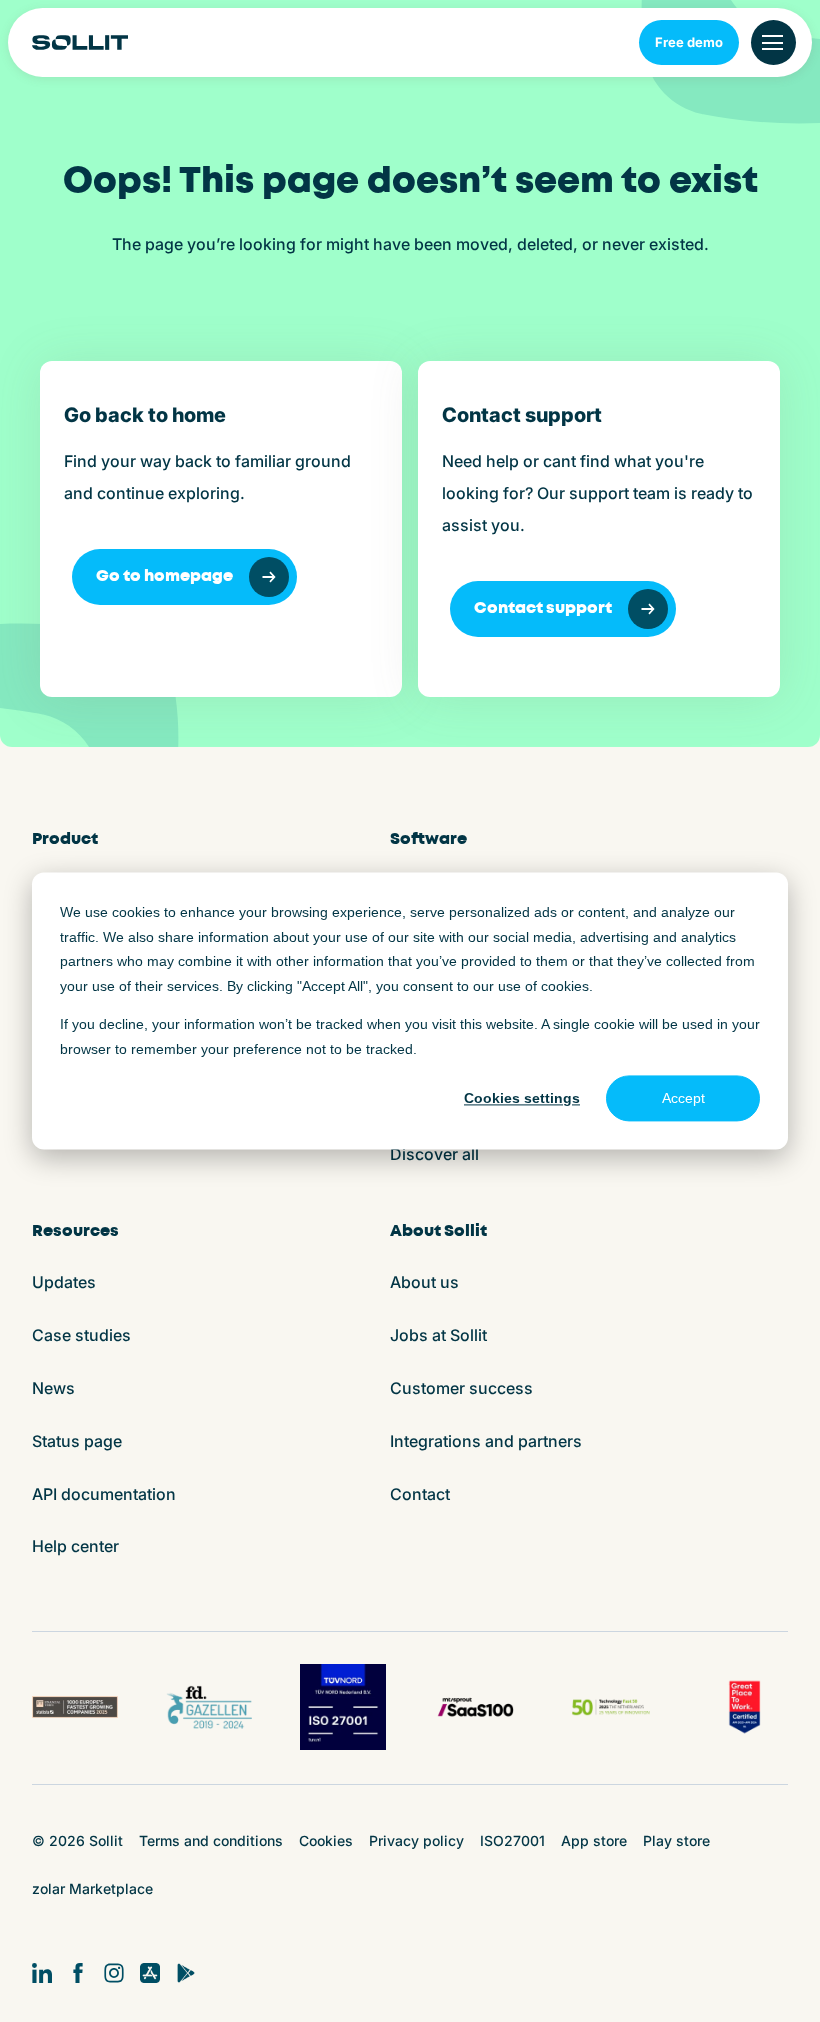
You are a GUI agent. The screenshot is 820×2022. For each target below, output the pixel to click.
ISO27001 (512, 1840)
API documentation (104, 1494)
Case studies (81, 1335)
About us (424, 1282)
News (53, 1388)
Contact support (543, 608)
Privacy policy (416, 1840)
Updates (64, 1282)
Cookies (326, 1840)
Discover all (434, 1154)
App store (594, 1840)
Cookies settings (522, 1098)
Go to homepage (164, 576)
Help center (75, 1546)
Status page (77, 1441)
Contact (420, 1494)
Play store (676, 1840)
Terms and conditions (211, 1840)
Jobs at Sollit (438, 1335)
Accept (683, 1098)
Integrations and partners (486, 1441)
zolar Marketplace (92, 1888)
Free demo (689, 42)
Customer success (461, 1388)
